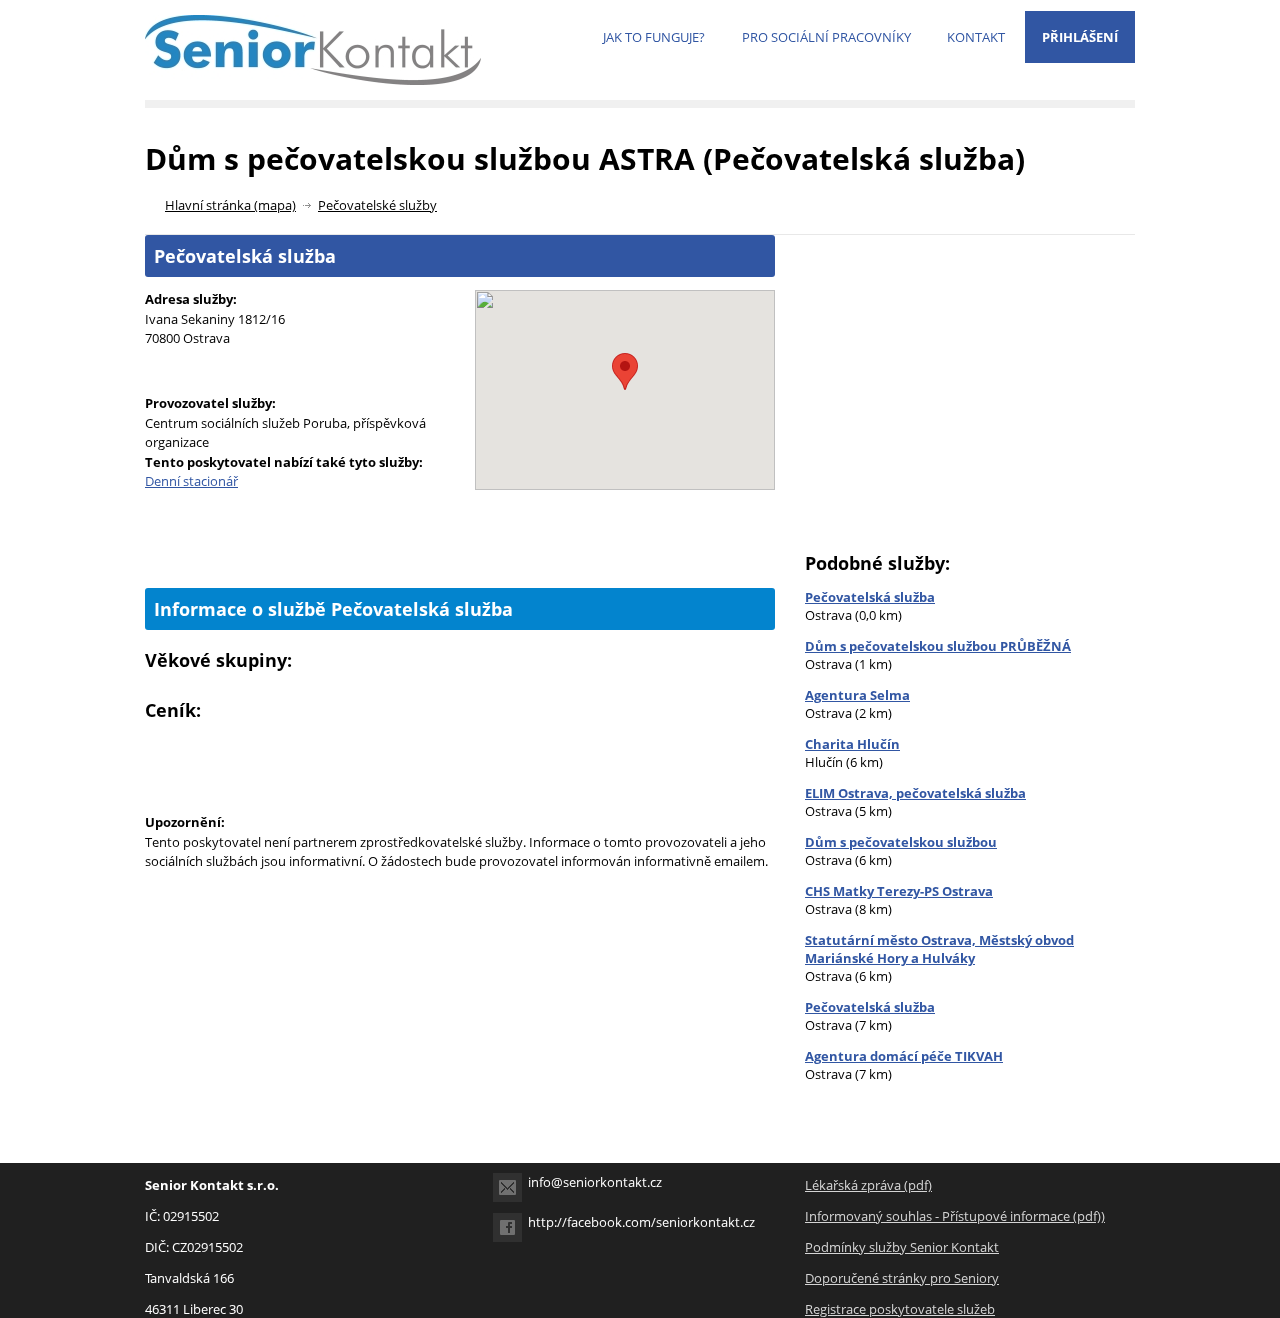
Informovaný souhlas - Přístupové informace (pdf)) (955, 1216)
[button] (625, 371)
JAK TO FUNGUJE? (654, 37)
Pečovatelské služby (377, 205)
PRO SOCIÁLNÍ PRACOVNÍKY (826, 37)
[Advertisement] (460, 554)
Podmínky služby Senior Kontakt (902, 1247)
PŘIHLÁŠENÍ (1080, 37)
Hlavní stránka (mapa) (230, 205)
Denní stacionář (191, 481)
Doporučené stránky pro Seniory (902, 1278)
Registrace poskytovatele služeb (900, 1309)
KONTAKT (976, 37)
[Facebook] (507, 1227)
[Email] (507, 1187)
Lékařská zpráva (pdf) (868, 1185)
